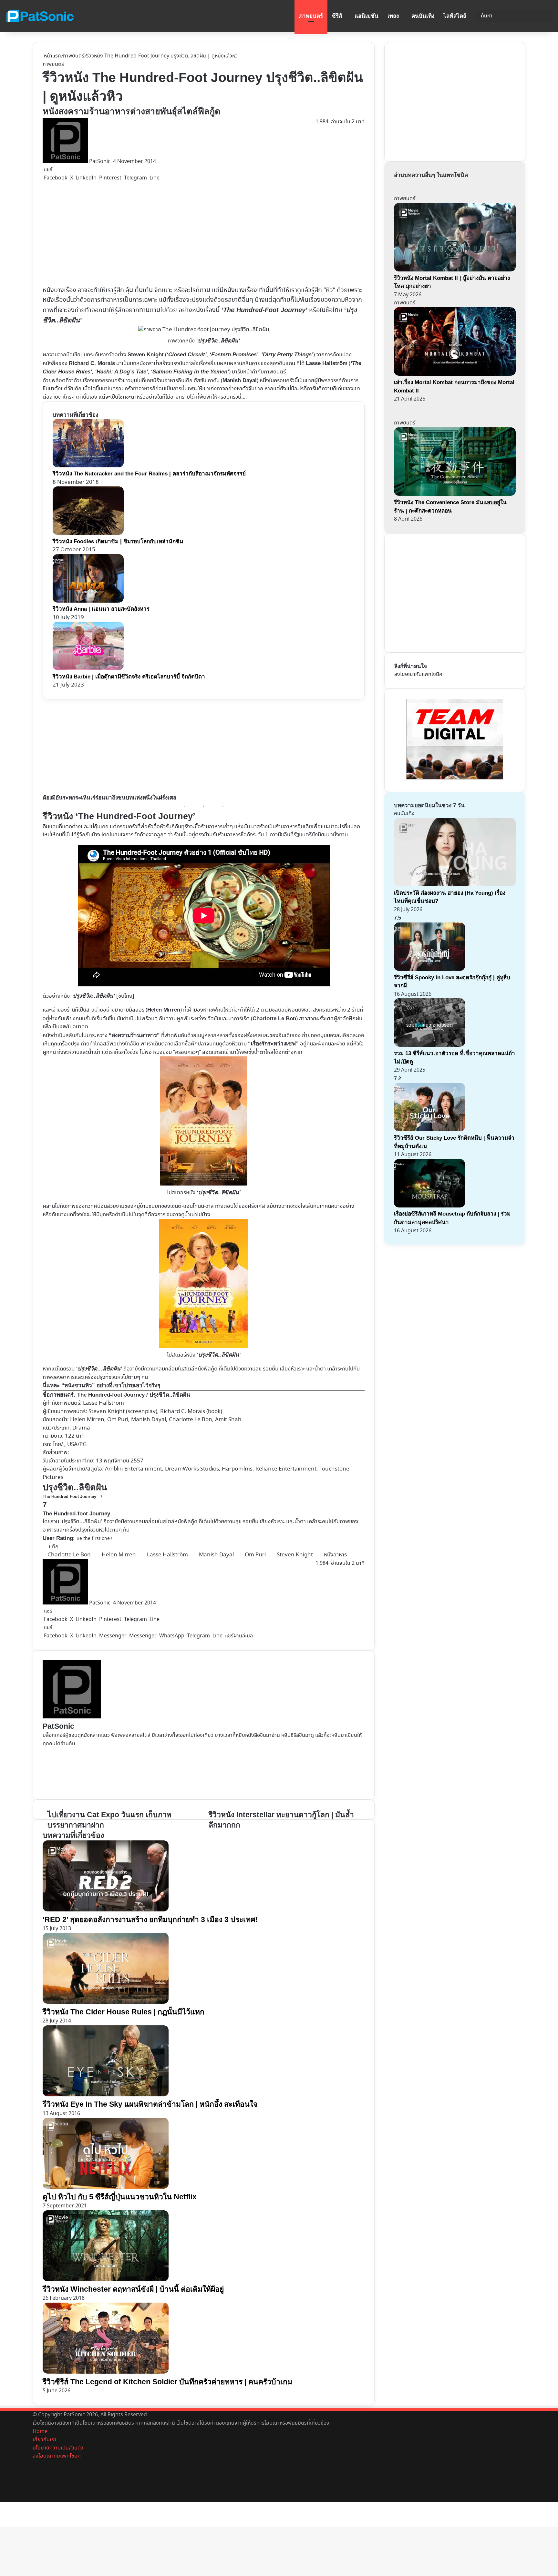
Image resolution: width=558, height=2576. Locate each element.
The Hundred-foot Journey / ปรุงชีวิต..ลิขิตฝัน (134, 1395)
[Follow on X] (112, 162)
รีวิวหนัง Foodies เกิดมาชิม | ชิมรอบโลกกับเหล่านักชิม (118, 541)
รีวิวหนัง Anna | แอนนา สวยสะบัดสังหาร (101, 609)
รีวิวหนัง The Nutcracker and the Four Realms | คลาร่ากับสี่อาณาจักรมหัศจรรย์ (149, 474)
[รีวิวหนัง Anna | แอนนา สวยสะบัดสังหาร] (88, 601)
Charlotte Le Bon (69, 1555)
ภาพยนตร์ (311, 16)
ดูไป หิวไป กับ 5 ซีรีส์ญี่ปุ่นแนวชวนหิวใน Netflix (120, 2197)
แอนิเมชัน (367, 16)
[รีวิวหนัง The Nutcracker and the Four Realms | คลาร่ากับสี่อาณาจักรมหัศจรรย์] (88, 466)
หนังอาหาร (335, 1555)
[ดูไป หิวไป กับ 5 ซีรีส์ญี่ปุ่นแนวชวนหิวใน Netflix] (106, 2187)
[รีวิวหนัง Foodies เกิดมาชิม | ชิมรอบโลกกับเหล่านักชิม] (88, 533)
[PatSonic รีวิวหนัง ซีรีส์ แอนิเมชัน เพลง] (40, 16)
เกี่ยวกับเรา (44, 2440)
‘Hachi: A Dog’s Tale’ (121, 372)
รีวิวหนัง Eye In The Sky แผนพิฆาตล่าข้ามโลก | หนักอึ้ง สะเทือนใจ (150, 2104)
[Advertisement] (181, 234)
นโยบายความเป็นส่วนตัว (58, 2448)
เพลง (393, 16)
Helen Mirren (87, 1420)
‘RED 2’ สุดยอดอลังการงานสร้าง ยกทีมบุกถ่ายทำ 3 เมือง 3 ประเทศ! (150, 1919)
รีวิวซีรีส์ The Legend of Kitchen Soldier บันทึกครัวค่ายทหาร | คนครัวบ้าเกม (167, 2382)
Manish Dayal (216, 1555)
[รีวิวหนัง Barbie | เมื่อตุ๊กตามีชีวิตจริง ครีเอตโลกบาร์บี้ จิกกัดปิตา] (88, 669)
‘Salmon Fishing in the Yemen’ (190, 372)
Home (40, 2432)
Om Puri (255, 1555)
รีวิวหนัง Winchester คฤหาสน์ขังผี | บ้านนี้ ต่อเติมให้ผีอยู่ (133, 2289)
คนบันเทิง (423, 16)
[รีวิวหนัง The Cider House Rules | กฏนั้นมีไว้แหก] (106, 2002)
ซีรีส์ (337, 16)
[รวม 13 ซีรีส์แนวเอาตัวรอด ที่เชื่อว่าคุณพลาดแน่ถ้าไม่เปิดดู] (429, 1045)
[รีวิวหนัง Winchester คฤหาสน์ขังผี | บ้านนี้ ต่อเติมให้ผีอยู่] (106, 2280)
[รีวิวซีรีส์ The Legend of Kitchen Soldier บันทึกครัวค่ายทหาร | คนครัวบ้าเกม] (106, 2372)
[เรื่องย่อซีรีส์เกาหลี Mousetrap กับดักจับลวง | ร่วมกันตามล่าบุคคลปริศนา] (429, 1206)
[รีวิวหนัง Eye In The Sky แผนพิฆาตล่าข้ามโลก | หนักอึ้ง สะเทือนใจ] (106, 2095)
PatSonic (100, 162)
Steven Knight (295, 1555)
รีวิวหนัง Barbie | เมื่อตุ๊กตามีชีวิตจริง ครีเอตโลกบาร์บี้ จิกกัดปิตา (129, 677)
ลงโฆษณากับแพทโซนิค (418, 674)
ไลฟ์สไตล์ (455, 16)
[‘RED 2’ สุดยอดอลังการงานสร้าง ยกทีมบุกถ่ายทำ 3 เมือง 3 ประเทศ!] (106, 1910)
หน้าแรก (52, 56)
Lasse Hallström (167, 1555)
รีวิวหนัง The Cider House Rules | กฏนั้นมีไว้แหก (124, 2012)
